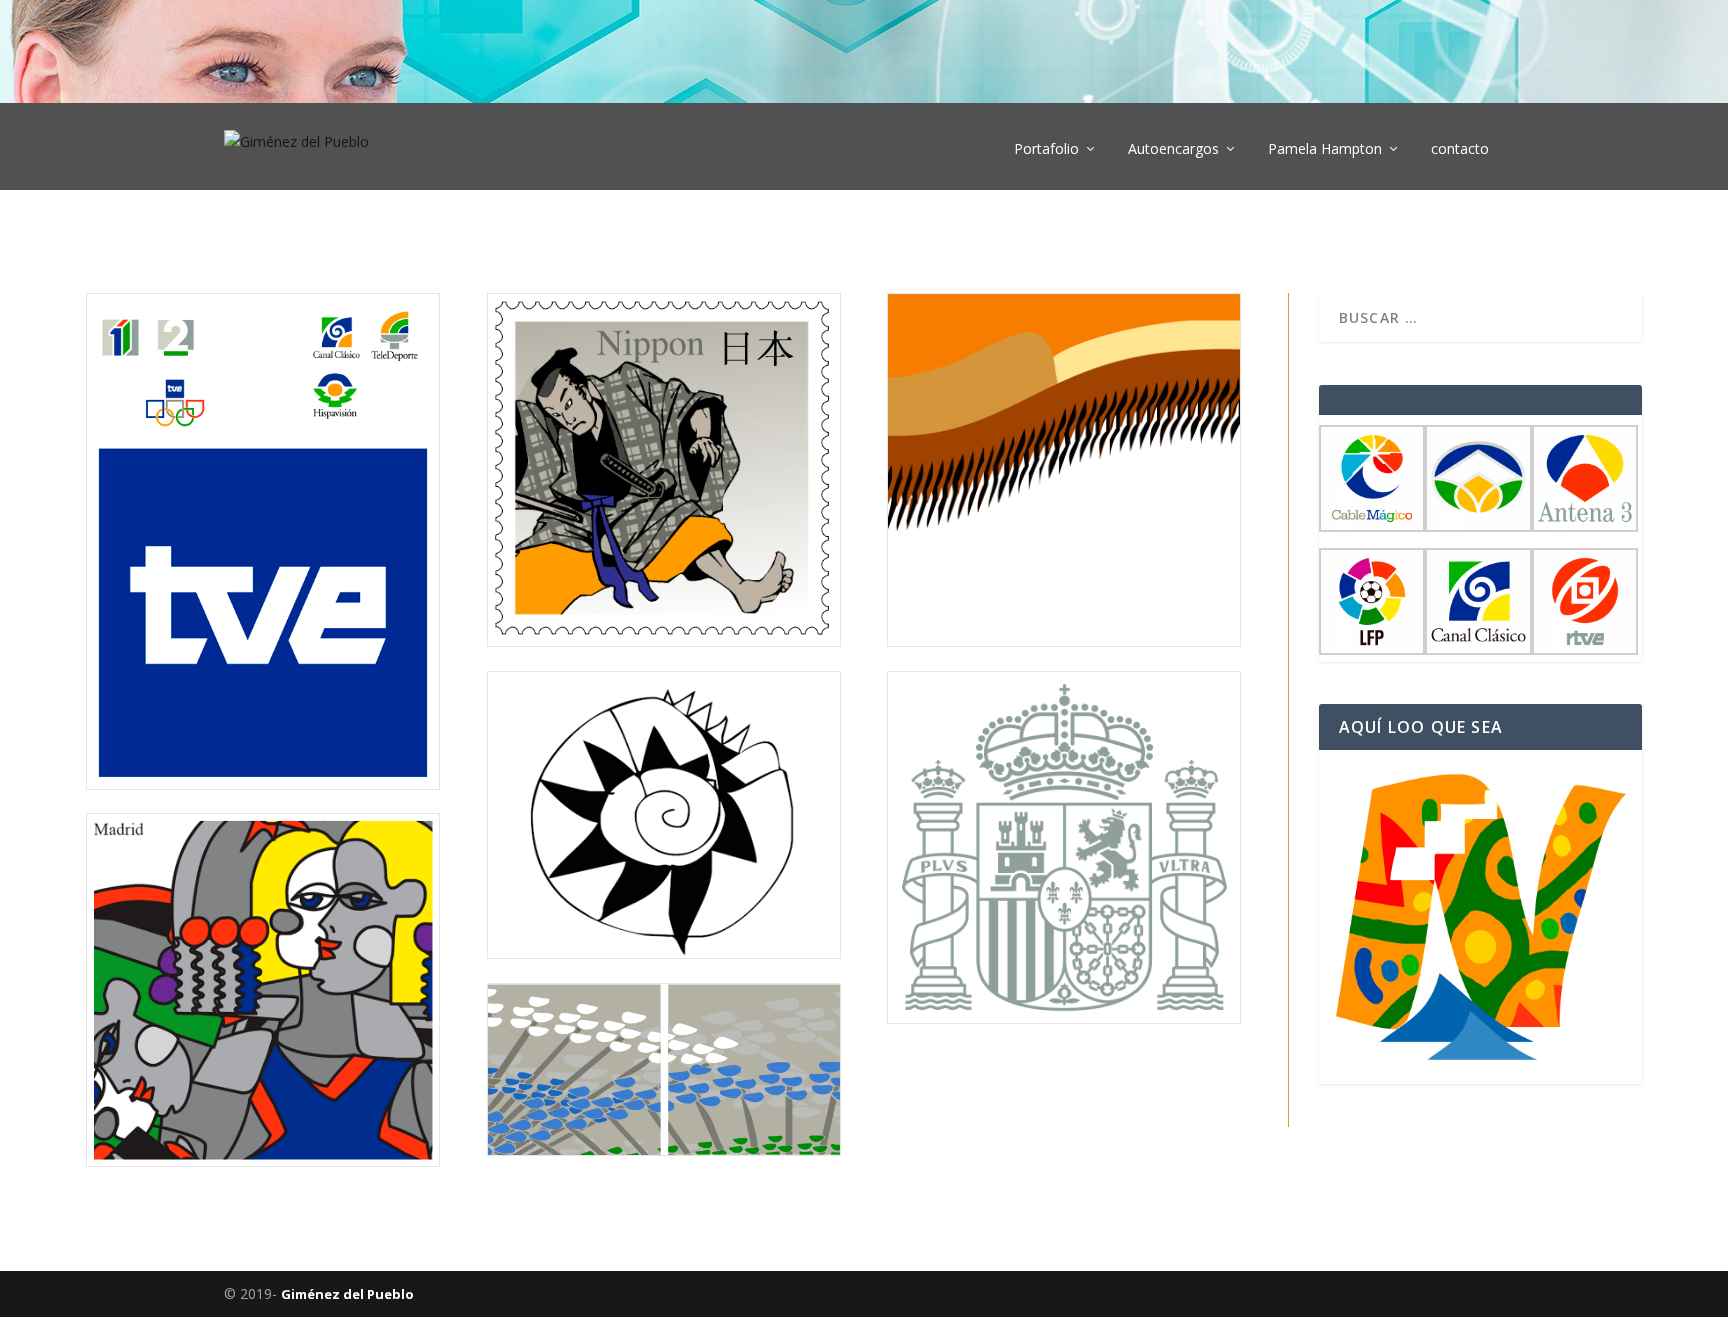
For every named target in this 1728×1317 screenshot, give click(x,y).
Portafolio (1046, 149)
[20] (664, 640)
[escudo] (1064, 1017)
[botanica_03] (664, 1149)
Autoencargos (1173, 149)
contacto (1460, 149)
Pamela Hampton (1325, 149)
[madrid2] (263, 1160)
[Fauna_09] (1064, 640)
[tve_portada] (263, 783)
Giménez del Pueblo (347, 1294)
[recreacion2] (664, 952)
